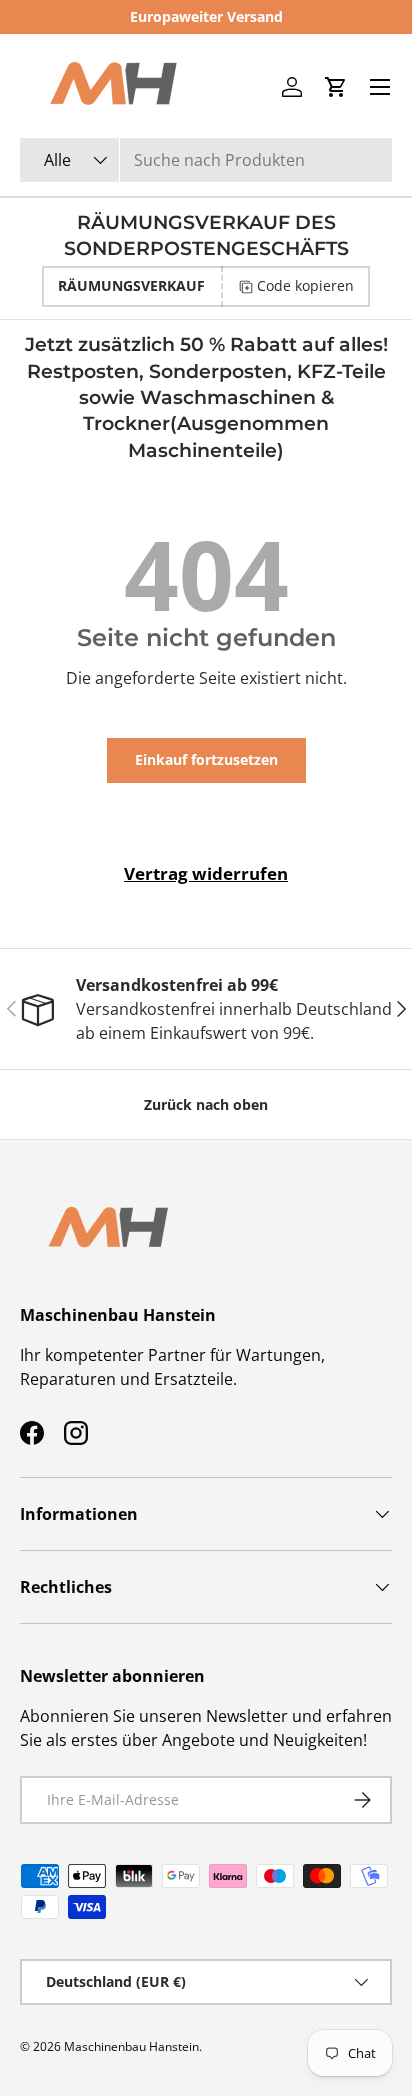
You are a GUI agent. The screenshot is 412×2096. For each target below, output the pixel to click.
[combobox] (206, 160)
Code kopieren (305, 285)
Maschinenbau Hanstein (131, 2046)
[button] (336, 87)
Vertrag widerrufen (206, 873)
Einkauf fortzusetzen (206, 759)
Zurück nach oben (206, 1104)
